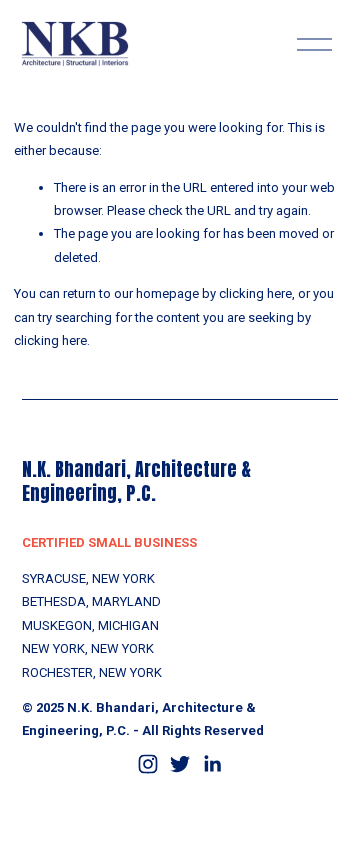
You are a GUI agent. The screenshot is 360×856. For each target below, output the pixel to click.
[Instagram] (148, 764)
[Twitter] (180, 764)
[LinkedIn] (212, 764)
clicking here (255, 293)
